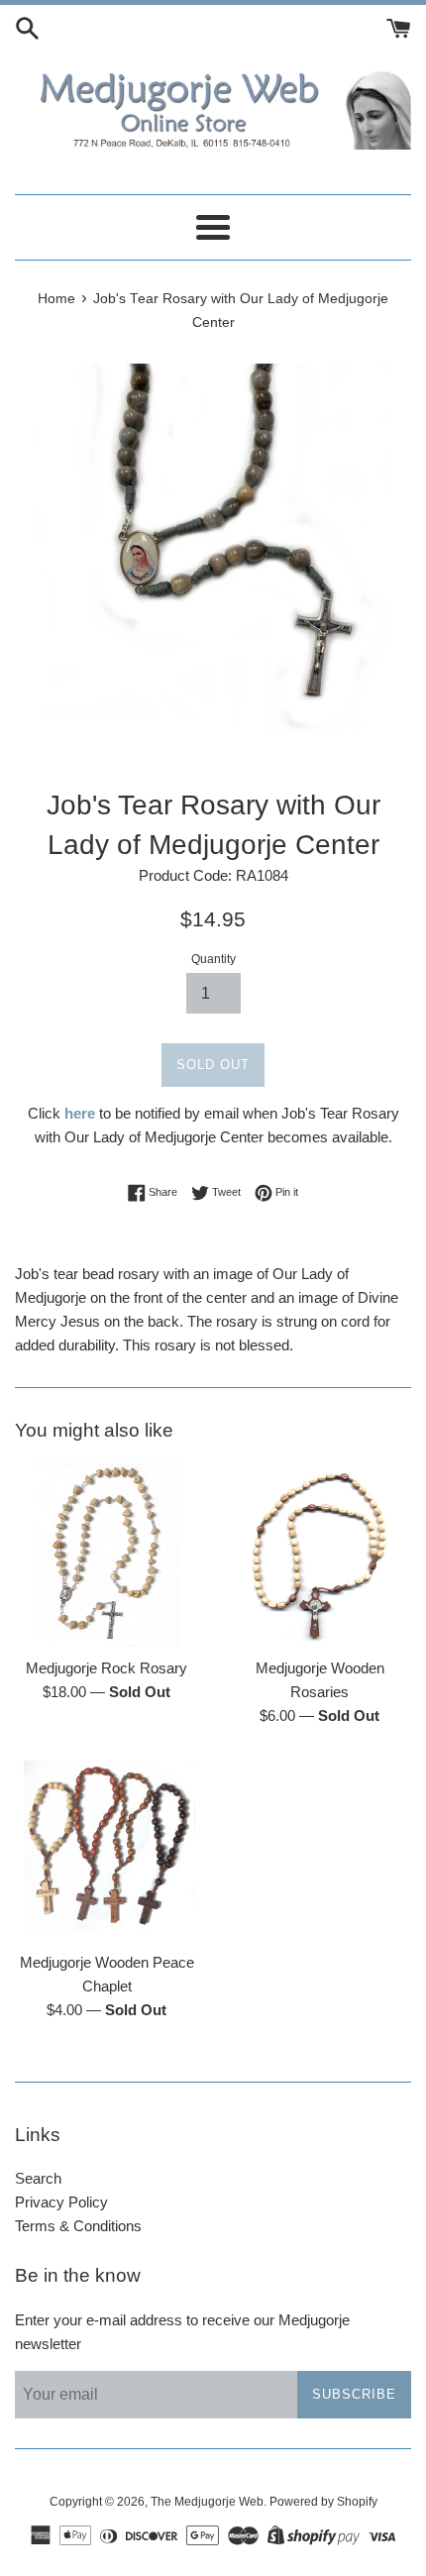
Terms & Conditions (78, 2226)
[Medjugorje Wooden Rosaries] (319, 1555)
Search (38, 2178)
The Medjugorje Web (207, 2502)
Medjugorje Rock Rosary (106, 1668)
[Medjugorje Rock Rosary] (106, 1555)
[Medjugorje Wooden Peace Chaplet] (106, 1849)
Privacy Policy (61, 2202)
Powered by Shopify (323, 2502)
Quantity (213, 959)
